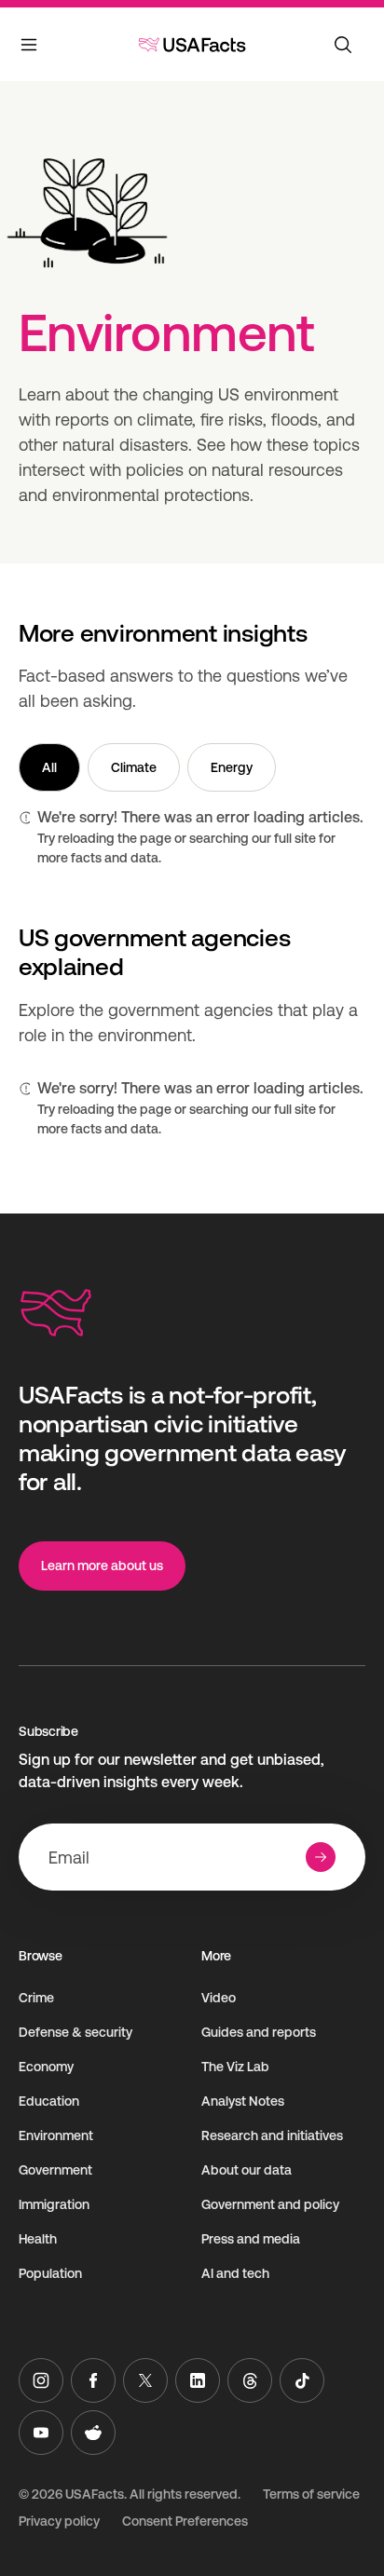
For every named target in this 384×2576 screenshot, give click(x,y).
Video (219, 1998)
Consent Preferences (185, 2521)
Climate (134, 767)
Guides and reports (259, 2032)
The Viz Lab (235, 2067)
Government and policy (270, 2204)
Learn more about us (102, 1566)
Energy (232, 767)
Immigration (54, 2204)
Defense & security (75, 2032)
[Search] (343, 45)
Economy (46, 2067)
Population (50, 2273)
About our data (247, 2170)
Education (49, 2101)
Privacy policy (59, 2521)
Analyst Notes (243, 2101)
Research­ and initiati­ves (272, 2135)
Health (38, 2239)
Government (55, 2170)
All (49, 767)
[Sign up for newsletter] (321, 1857)
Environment (56, 2135)
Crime (36, 1998)
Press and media (251, 2239)
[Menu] (30, 48)
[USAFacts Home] (192, 45)
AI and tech (235, 2273)
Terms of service (311, 2494)
